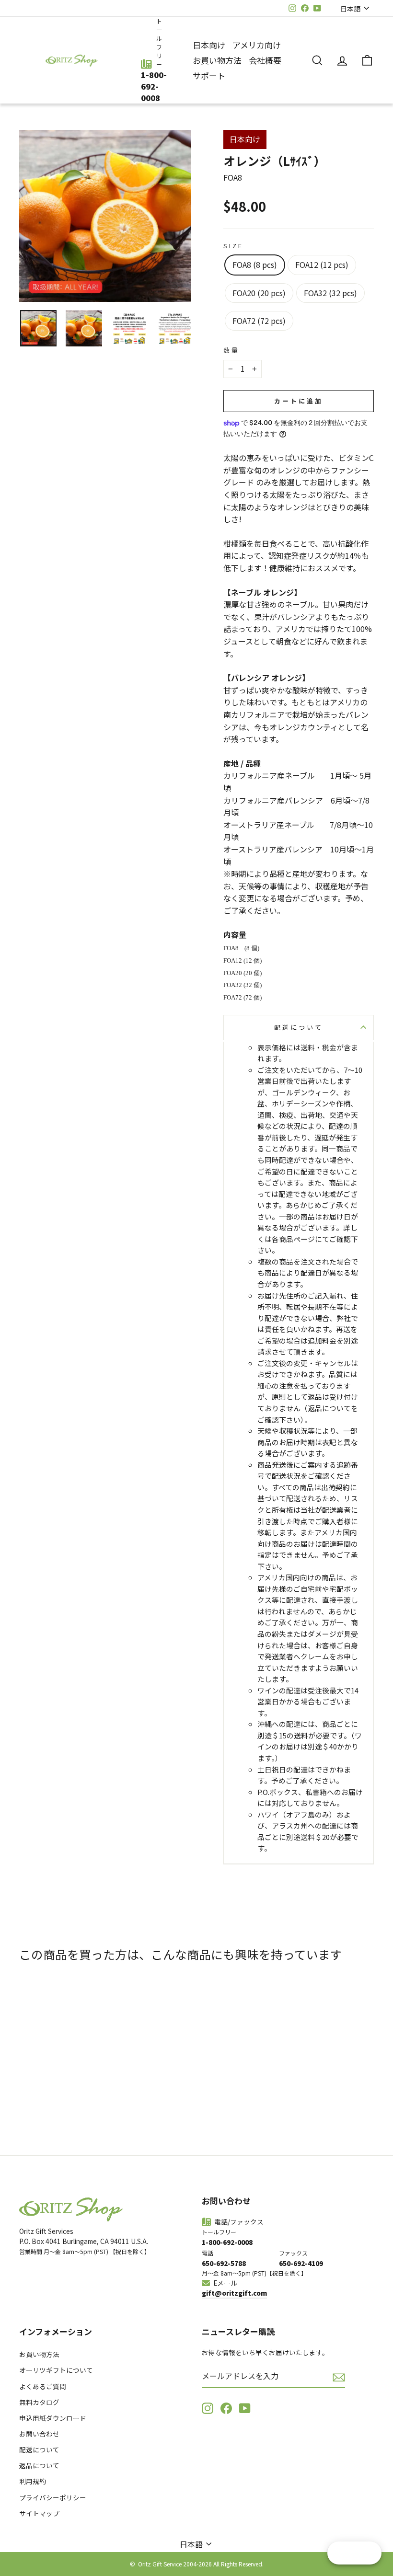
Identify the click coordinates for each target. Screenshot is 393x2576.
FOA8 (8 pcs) (255, 264)
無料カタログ (39, 2402)
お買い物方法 (217, 60)
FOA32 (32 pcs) (330, 293)
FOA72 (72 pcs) (259, 321)
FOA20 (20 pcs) (259, 293)
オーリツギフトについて (56, 2370)
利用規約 (33, 2481)
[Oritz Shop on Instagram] (208, 2408)
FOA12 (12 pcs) (322, 264)
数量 (231, 350)
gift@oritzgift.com (234, 2293)
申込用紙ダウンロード (53, 2418)
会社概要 (265, 60)
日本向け (209, 45)
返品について (39, 2465)
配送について (298, 1027)
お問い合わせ (39, 2434)
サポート (209, 75)
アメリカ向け (257, 45)
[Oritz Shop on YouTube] (245, 2408)
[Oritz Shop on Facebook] (226, 2408)
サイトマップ (39, 2513)
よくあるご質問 (43, 2386)
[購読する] (339, 2377)
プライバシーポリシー (53, 2497)
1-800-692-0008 (154, 86)
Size (233, 246)
